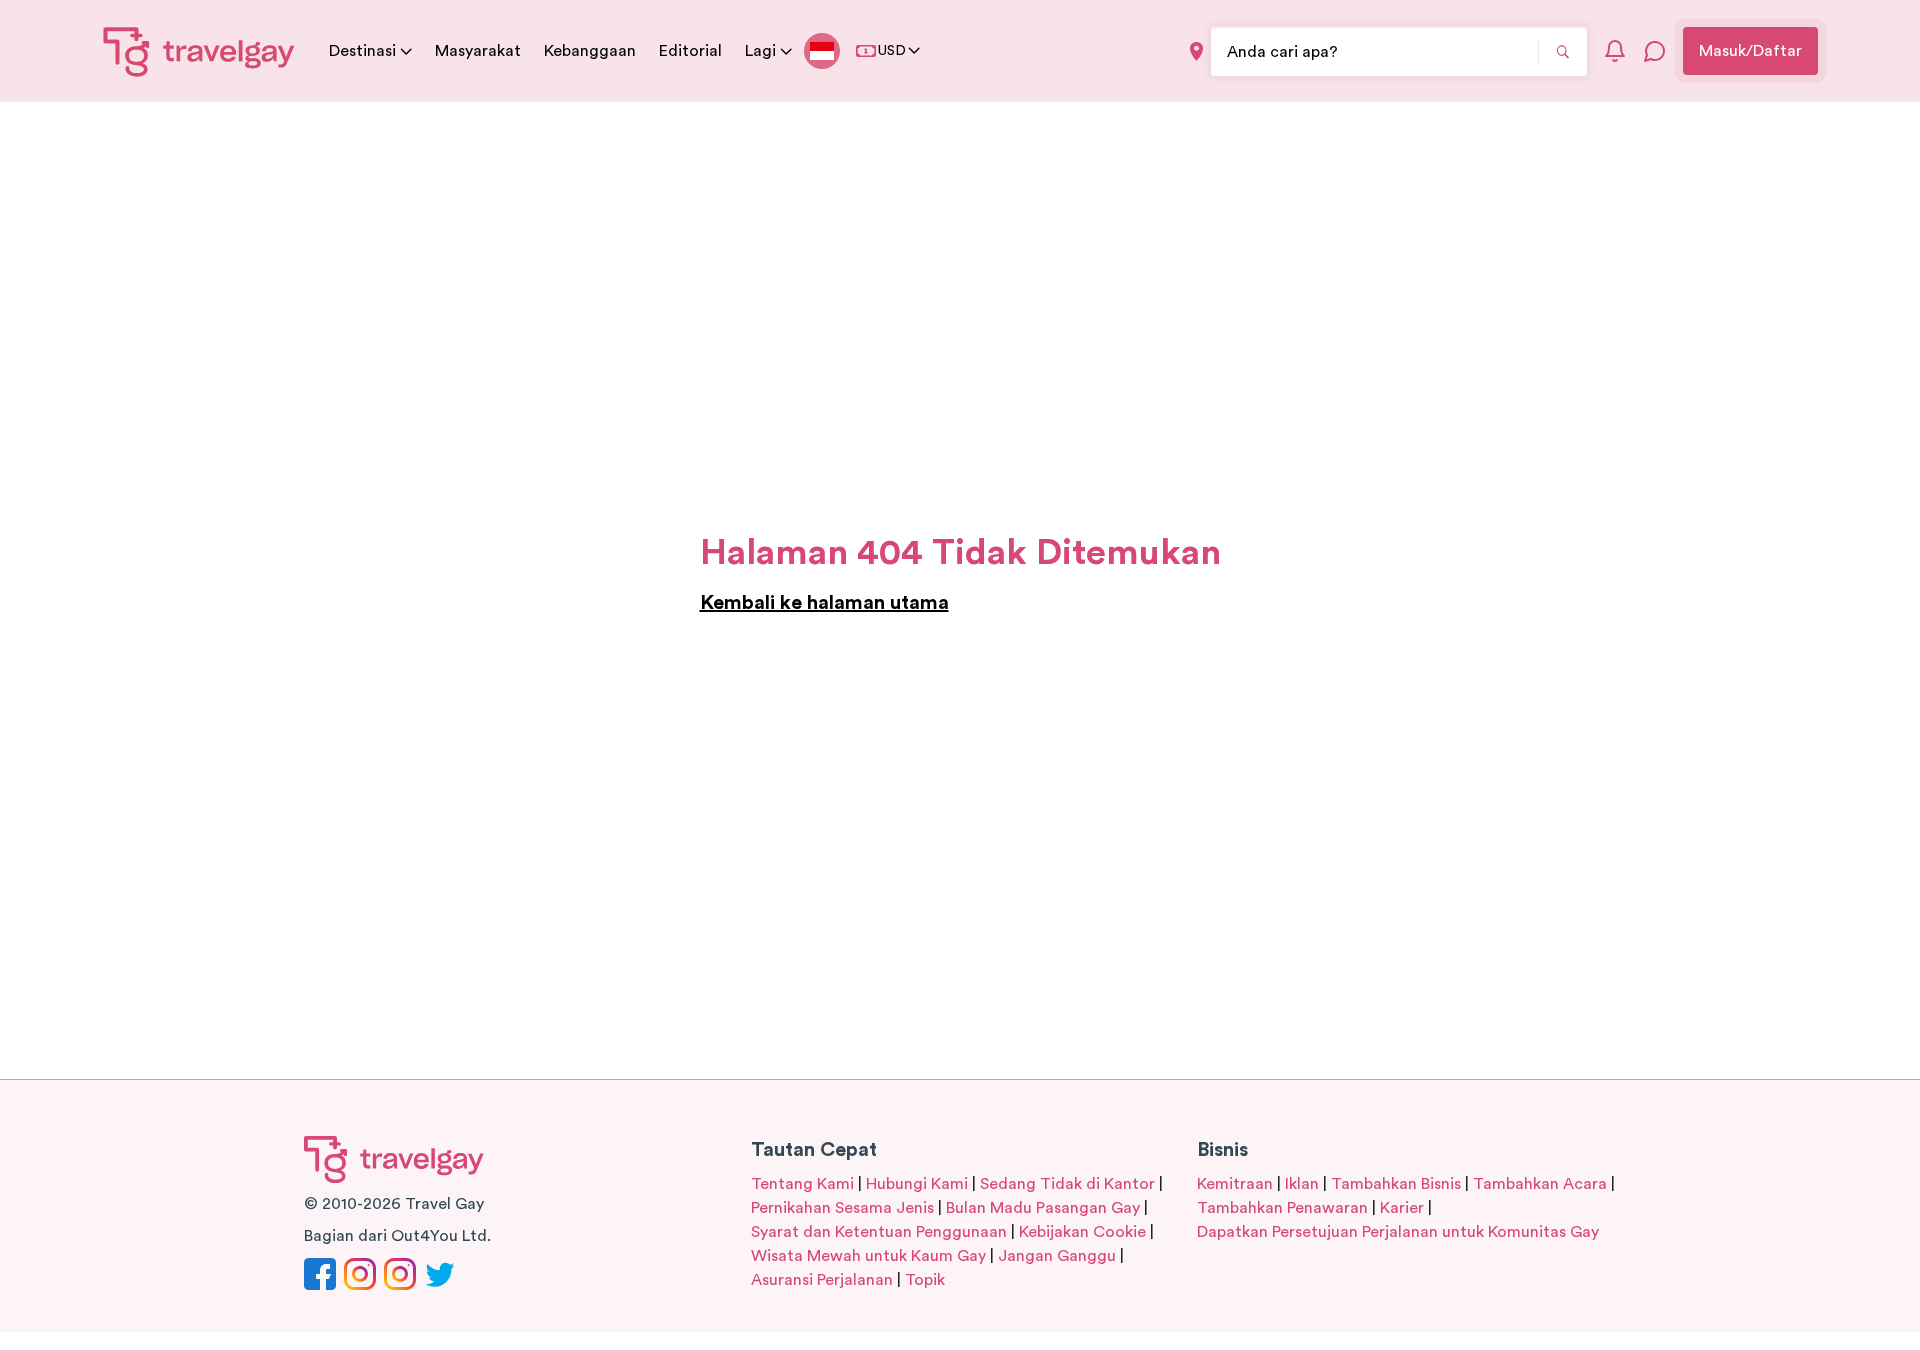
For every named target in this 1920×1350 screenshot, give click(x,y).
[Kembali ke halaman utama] (199, 51)
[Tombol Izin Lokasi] (1196, 51)
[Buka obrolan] (1655, 51)
